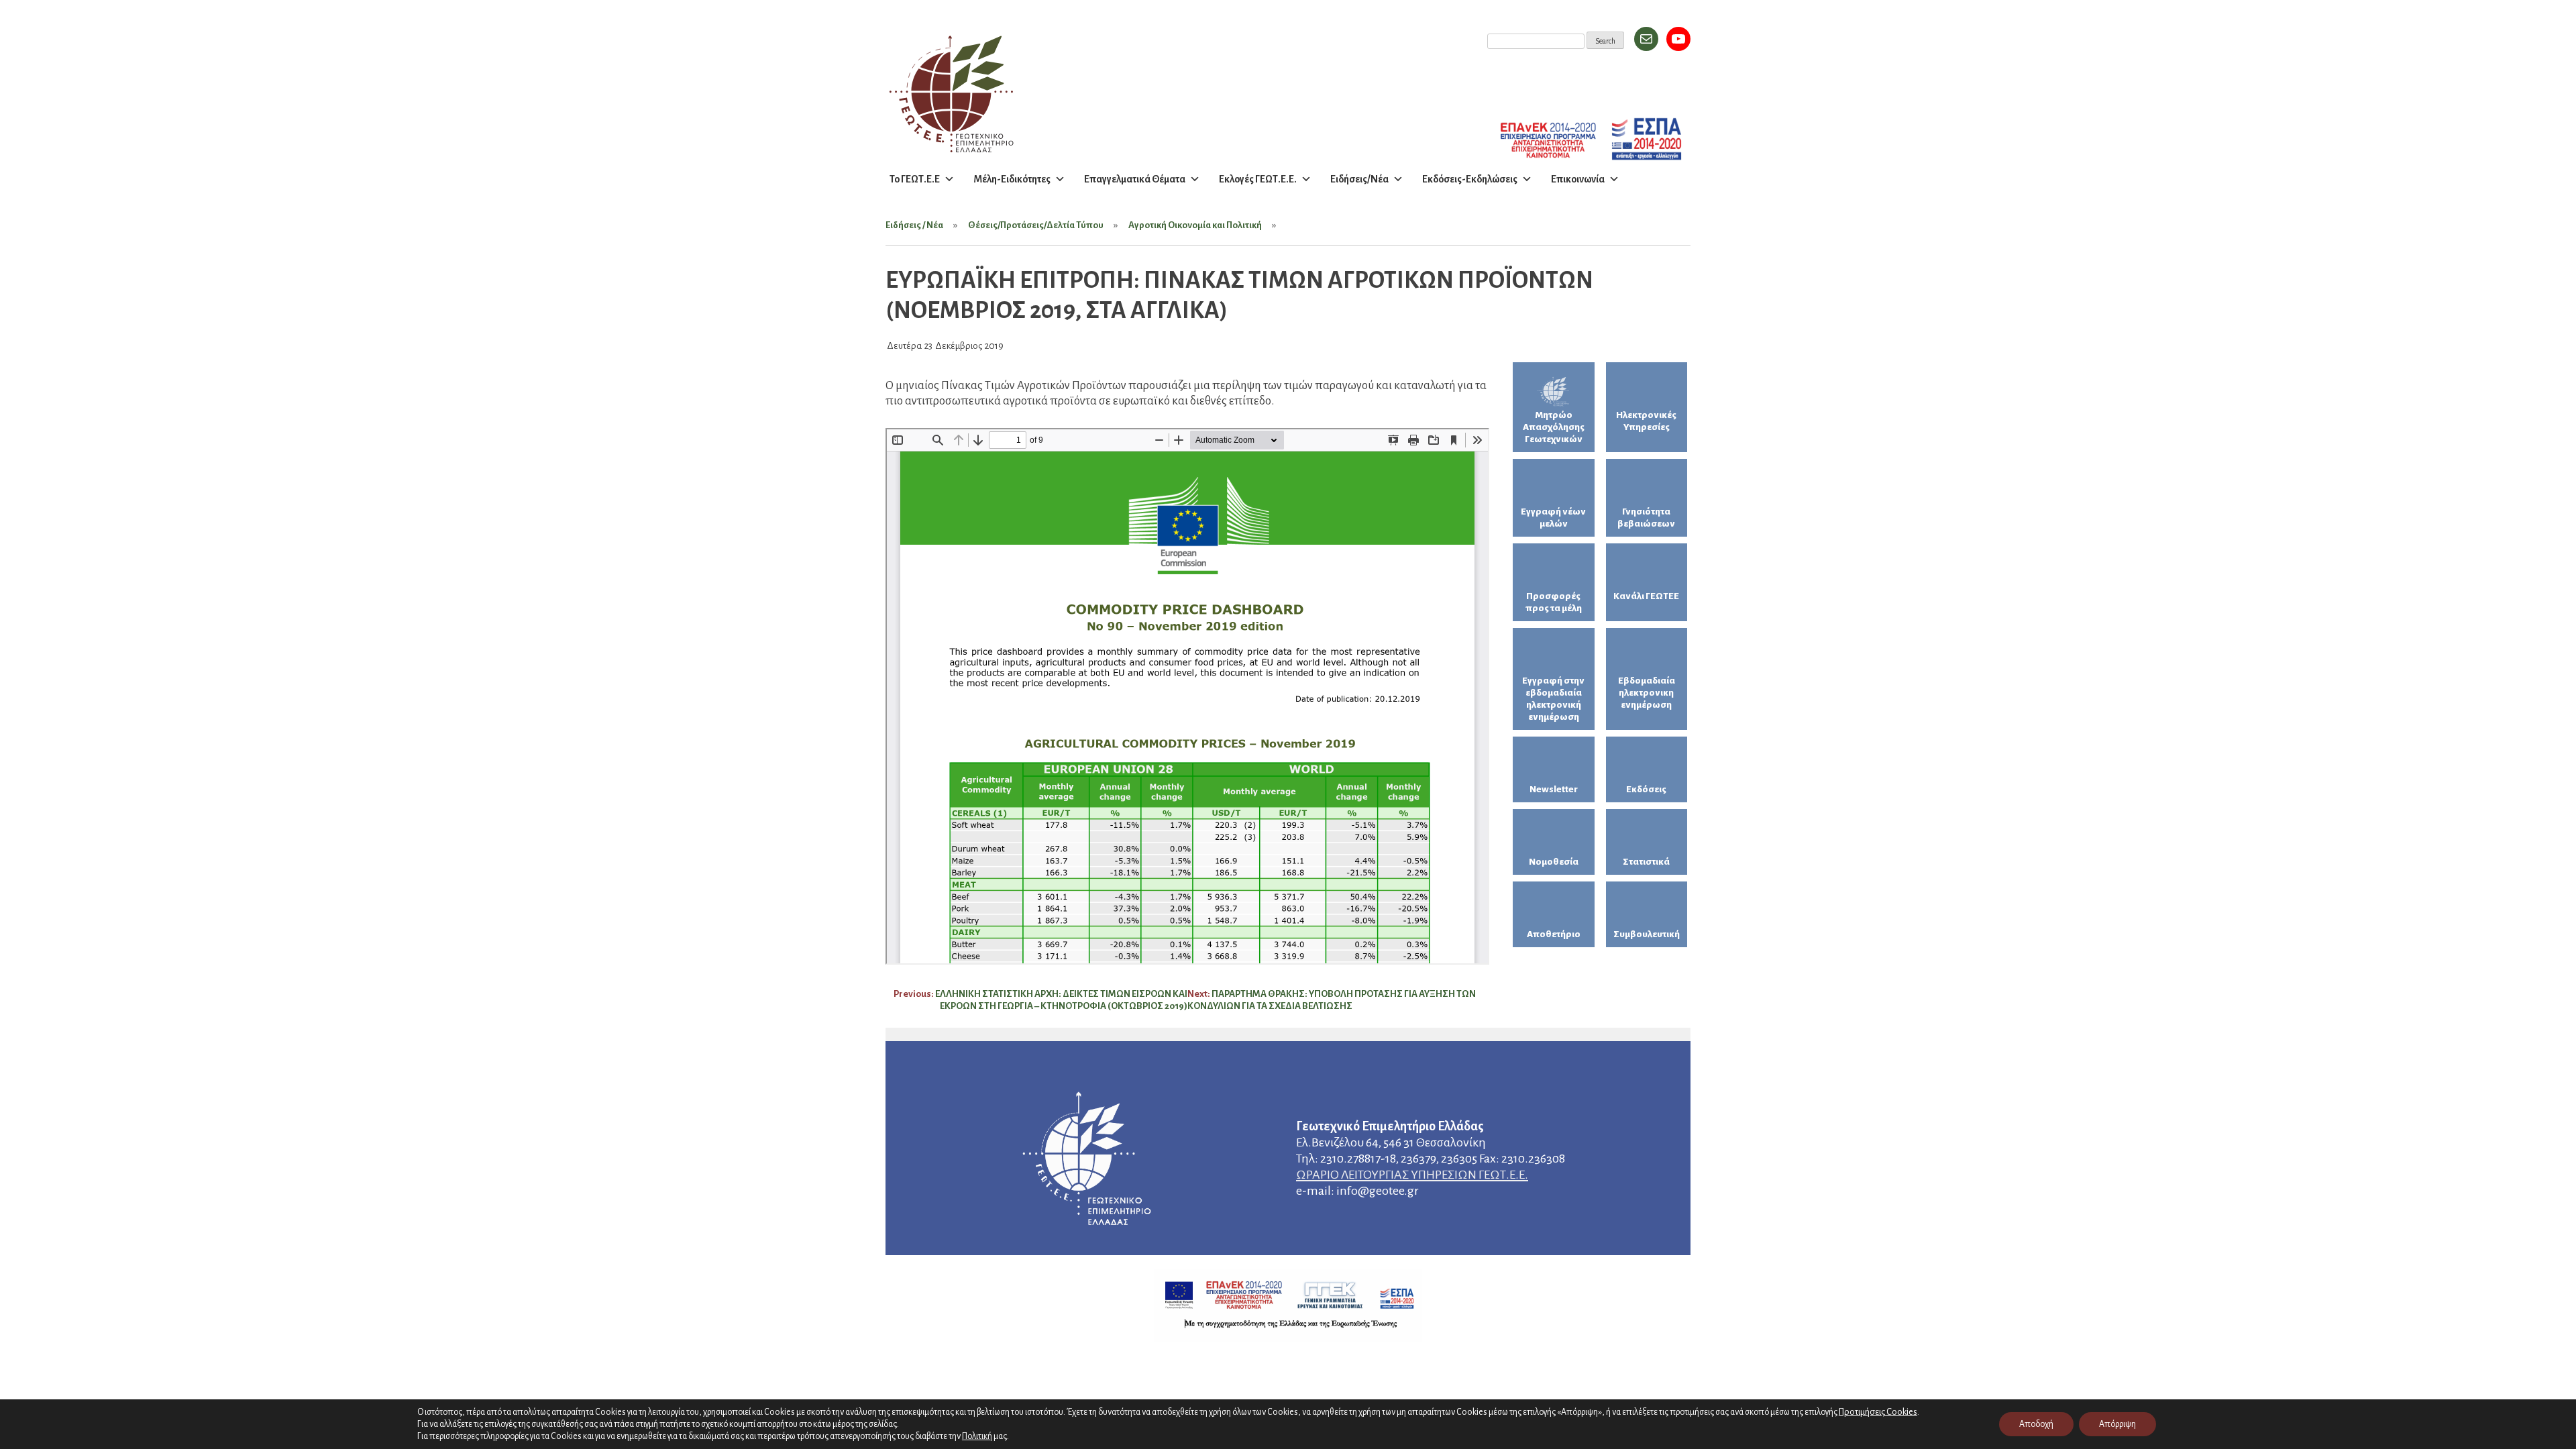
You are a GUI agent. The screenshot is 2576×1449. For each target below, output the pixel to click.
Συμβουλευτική (1647, 934)
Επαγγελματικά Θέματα (1135, 179)
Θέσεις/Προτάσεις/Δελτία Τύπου (1036, 225)
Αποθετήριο (1554, 934)
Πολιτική (977, 1436)
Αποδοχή (2036, 1424)
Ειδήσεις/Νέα (1359, 179)
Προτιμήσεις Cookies (1878, 1412)
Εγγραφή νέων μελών (1553, 518)
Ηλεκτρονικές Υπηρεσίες (1646, 421)
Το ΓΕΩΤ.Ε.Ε (915, 179)
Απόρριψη (2117, 1424)
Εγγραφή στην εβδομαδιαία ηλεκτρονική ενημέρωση (1553, 699)
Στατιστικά (1646, 862)
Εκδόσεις (1646, 789)
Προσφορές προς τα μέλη (1554, 602)
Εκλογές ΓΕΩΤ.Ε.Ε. (1258, 179)
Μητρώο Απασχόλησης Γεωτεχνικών (1554, 427)
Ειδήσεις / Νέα (914, 225)
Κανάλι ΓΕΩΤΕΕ (1646, 596)
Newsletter (1554, 789)
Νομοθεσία (1554, 862)
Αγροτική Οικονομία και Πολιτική (1195, 225)
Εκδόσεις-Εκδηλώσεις (1470, 179)
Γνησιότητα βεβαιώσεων (1646, 518)
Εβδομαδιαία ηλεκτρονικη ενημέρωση (1647, 693)
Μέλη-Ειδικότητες (1012, 179)
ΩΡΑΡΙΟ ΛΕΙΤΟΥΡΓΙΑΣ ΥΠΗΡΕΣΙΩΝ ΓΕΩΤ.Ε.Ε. (1412, 1175)
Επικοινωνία (1578, 179)
